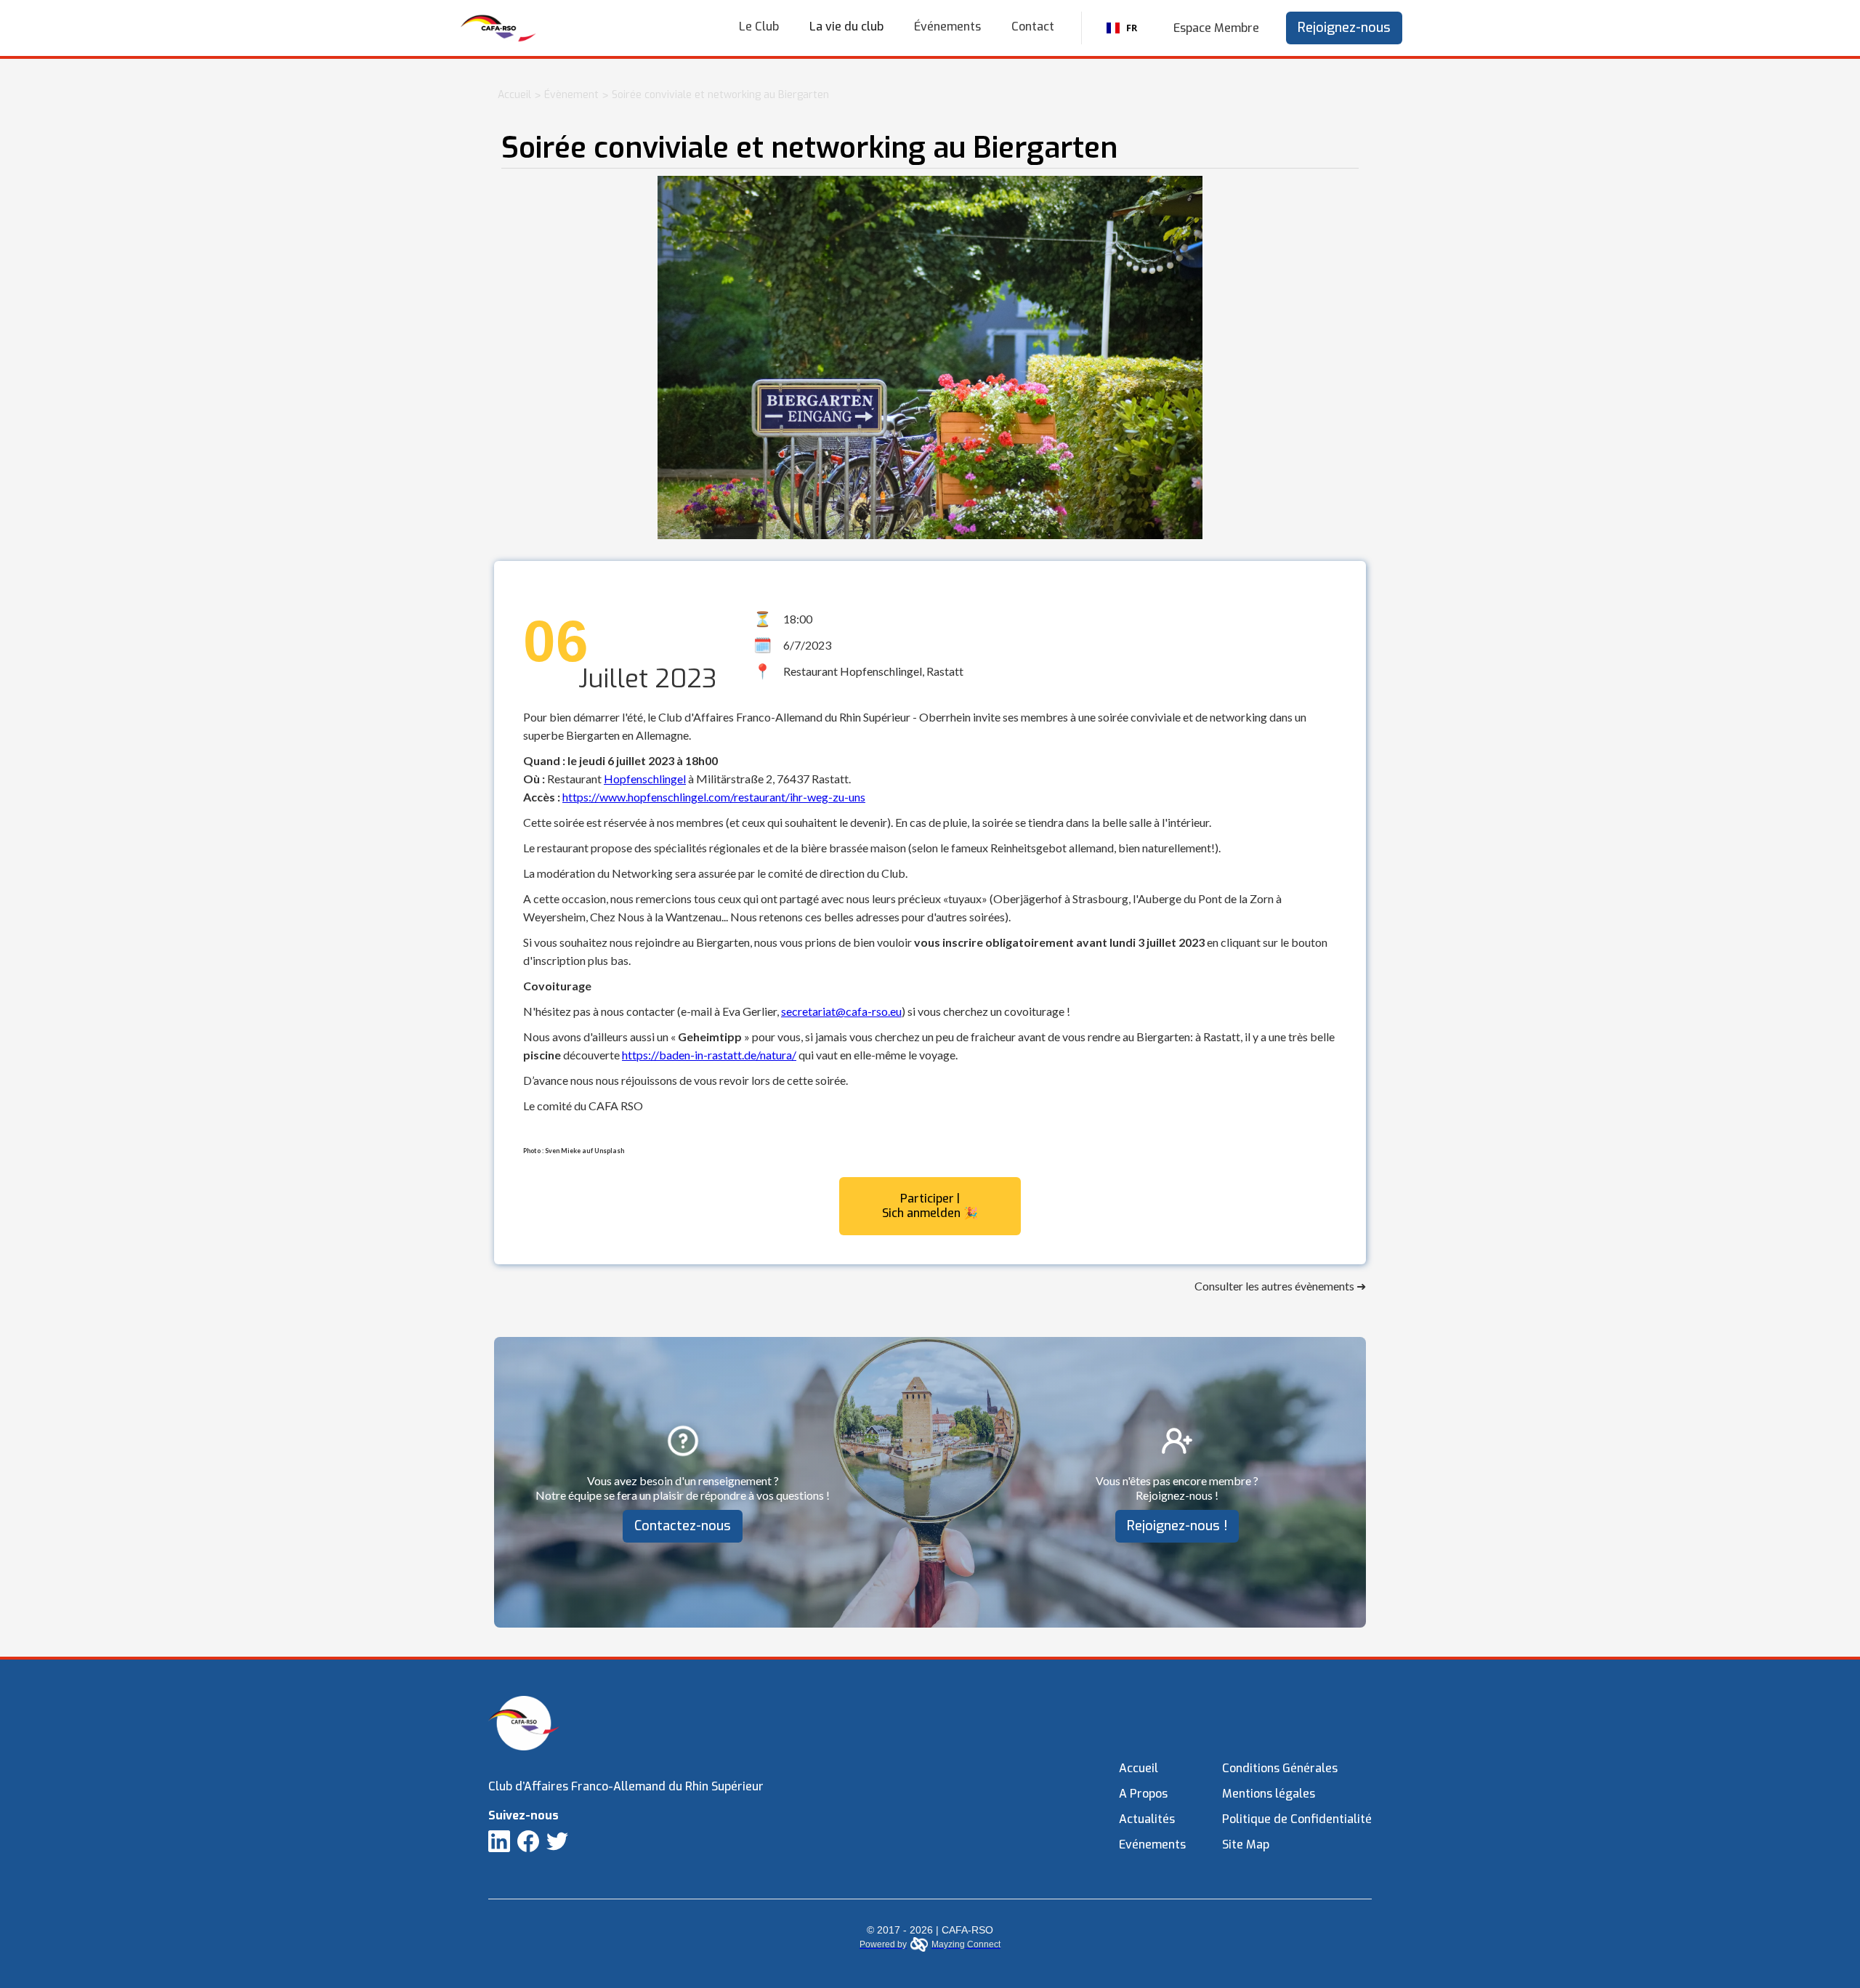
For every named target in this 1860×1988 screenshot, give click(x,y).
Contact (1033, 27)
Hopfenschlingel (645, 779)
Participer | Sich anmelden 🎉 (930, 1206)
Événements (947, 27)
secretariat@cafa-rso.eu (841, 1011)
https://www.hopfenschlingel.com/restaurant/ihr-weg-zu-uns (714, 797)
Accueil (514, 95)
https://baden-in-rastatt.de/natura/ (709, 1055)
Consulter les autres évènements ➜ (1280, 1286)
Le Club (759, 27)
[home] (498, 28)
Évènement (571, 95)
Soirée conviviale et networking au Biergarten (720, 95)
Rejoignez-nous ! (1177, 1526)
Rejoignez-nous (1344, 28)
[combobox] (1121, 28)
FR (1132, 28)
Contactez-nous (683, 1526)
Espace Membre (1216, 28)
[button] (846, 27)
